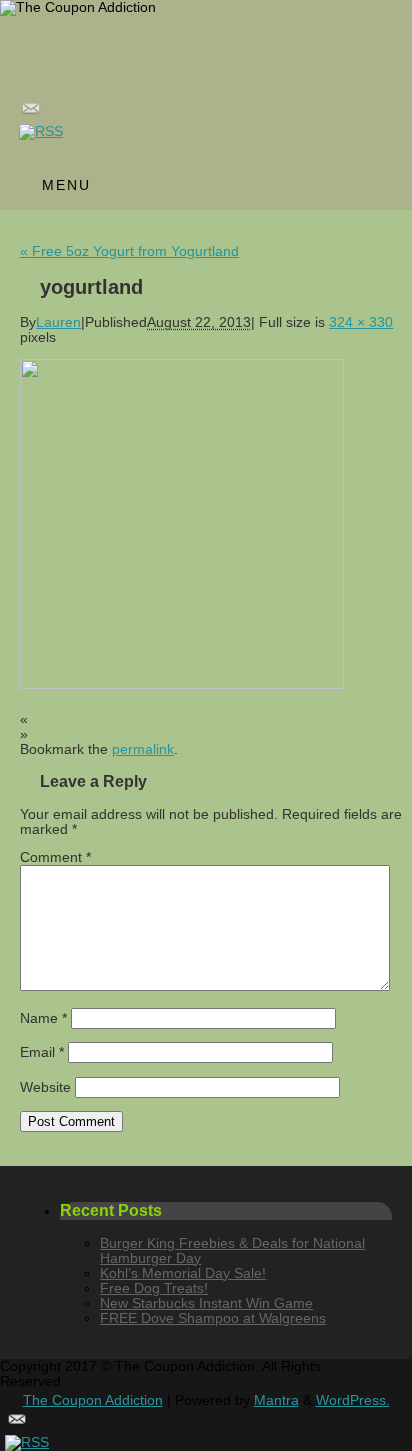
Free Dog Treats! (154, 1288)
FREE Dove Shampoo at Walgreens (213, 1318)
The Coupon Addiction (93, 1400)
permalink (143, 749)
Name (43, 1018)
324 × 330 (361, 322)
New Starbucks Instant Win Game (206, 1303)
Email (42, 1052)
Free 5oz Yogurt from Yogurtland (129, 251)
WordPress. (353, 1400)
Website (45, 1087)
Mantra (276, 1400)
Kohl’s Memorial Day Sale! (183, 1273)
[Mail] (213, 110)
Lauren (58, 322)
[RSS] (213, 132)
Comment (55, 857)
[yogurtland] (182, 684)
